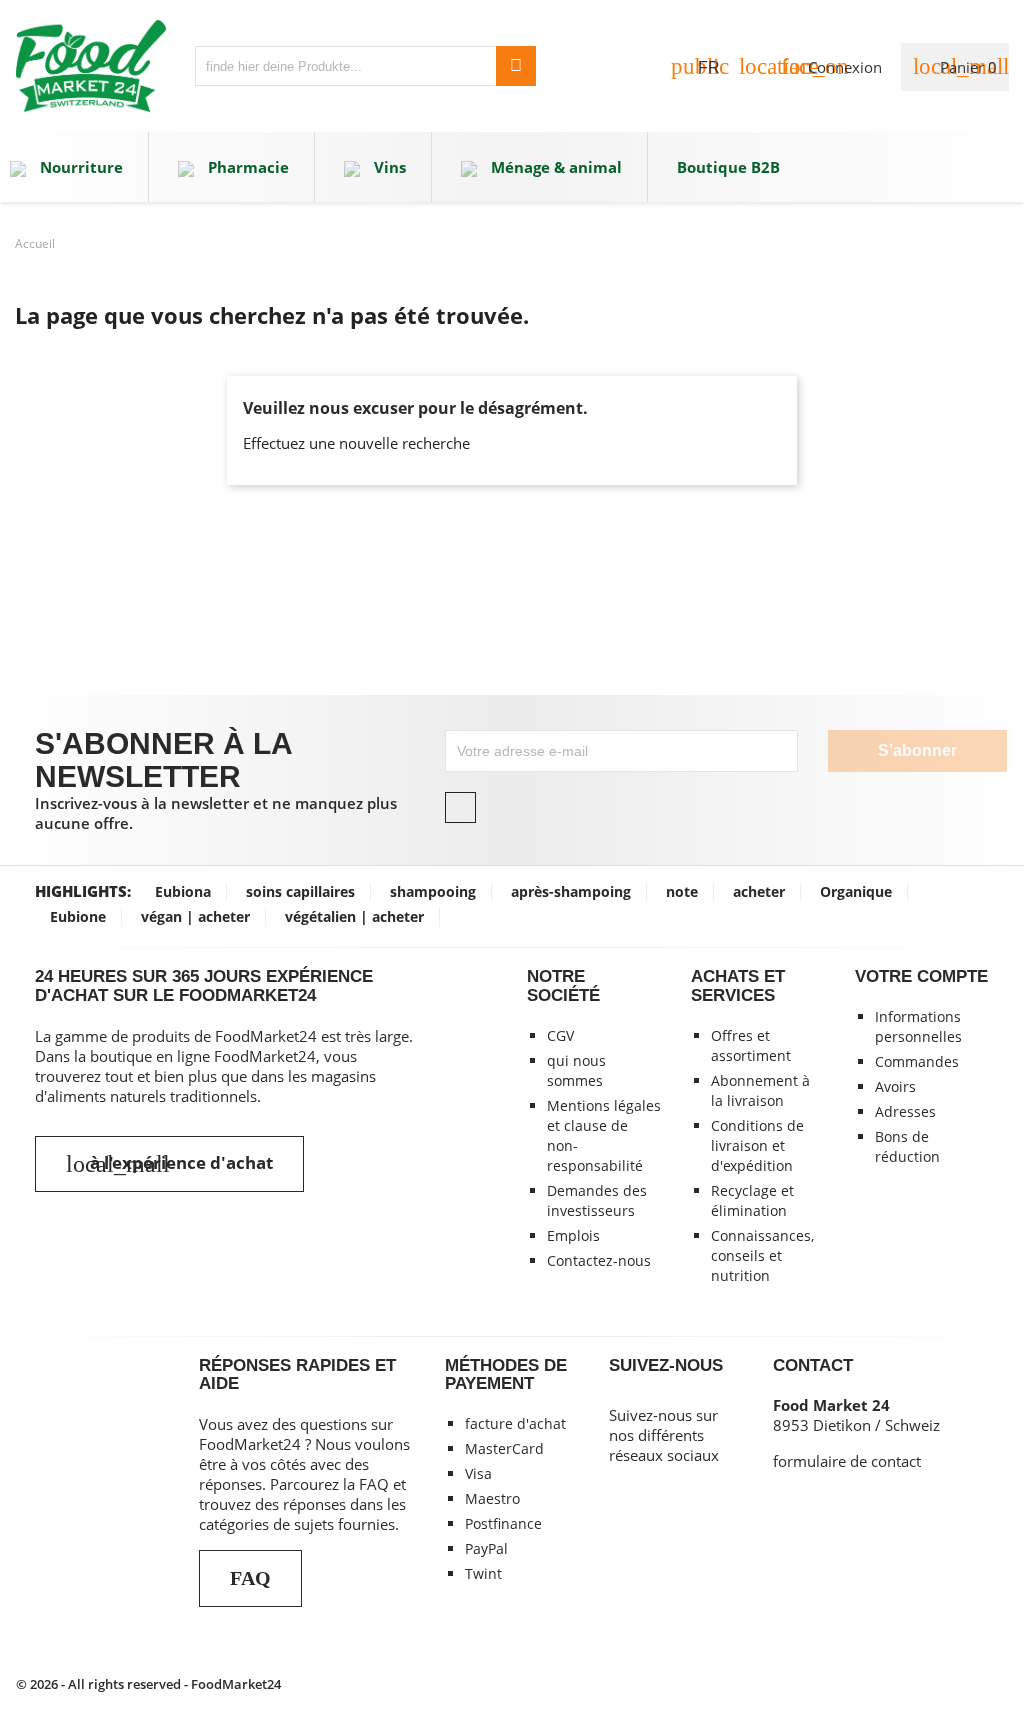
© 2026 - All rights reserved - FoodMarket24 (148, 1684)
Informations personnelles (918, 1026)
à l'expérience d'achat (169, 1164)
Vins (388, 167)
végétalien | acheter (354, 916)
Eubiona (183, 891)
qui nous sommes (576, 1070)
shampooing (433, 891)
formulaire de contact (847, 1461)
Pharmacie (246, 167)
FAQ (250, 1578)
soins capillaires (300, 891)
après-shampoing (571, 891)
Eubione (78, 916)
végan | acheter (195, 916)
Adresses (905, 1111)
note (682, 891)
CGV (560, 1035)
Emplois (573, 1235)
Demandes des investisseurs (597, 1200)
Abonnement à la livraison (760, 1090)
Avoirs (895, 1086)
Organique (856, 891)
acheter (759, 891)
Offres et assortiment (751, 1045)
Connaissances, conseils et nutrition (762, 1255)
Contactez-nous (599, 1260)
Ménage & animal (554, 167)
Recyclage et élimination (752, 1200)
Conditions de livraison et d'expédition (757, 1145)
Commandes (917, 1061)
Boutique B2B (728, 167)
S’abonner (917, 750)
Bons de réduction (907, 1146)
